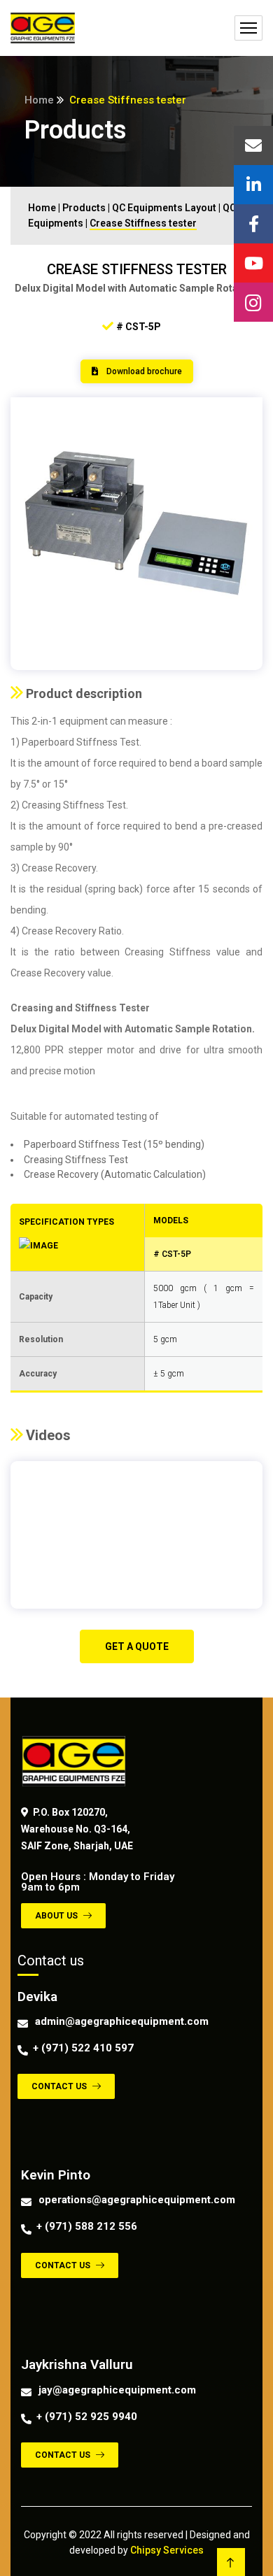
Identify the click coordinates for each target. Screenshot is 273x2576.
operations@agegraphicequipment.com (137, 2200)
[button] (137, 371)
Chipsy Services (167, 2550)
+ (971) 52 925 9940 (87, 2417)
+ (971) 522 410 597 (83, 2048)
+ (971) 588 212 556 (87, 2226)
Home (39, 100)
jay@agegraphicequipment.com (117, 2390)
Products (84, 208)
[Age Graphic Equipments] (43, 28)
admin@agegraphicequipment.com (122, 2021)
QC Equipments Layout (164, 208)
